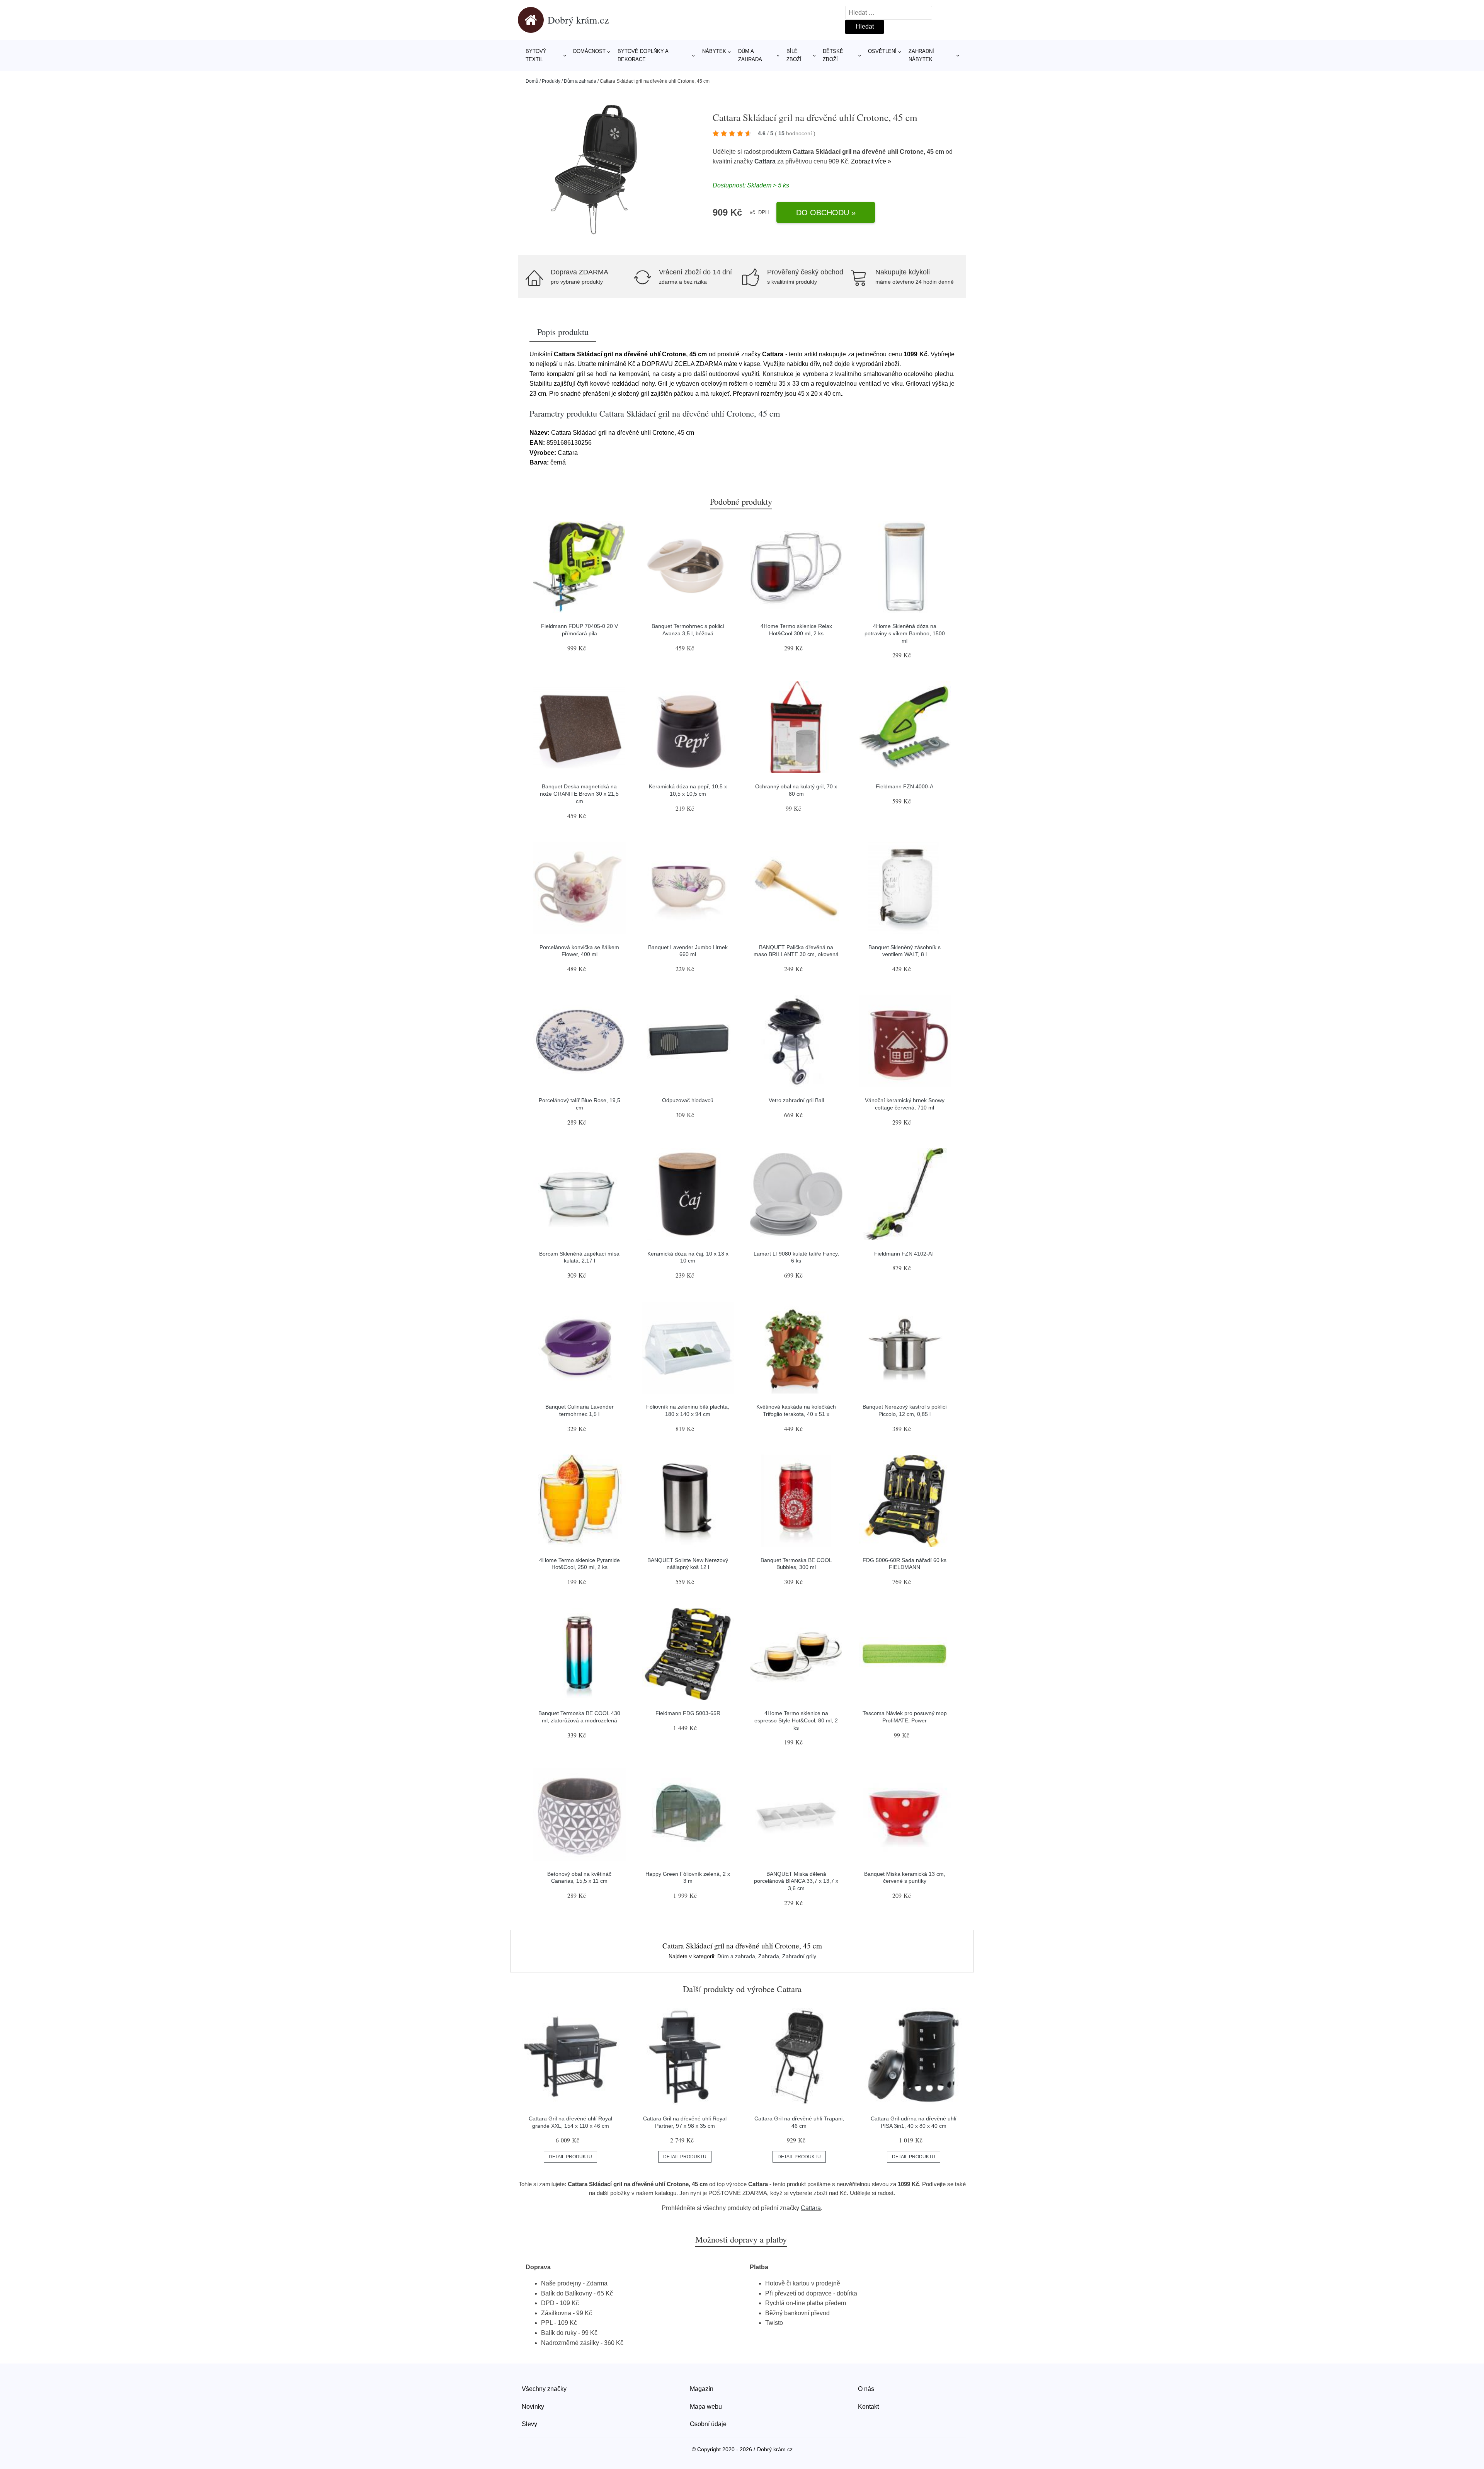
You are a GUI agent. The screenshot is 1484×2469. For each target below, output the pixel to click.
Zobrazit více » (871, 161)
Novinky (533, 2407)
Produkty (551, 81)
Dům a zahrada (750, 55)
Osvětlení (882, 51)
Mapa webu (706, 2407)
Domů (532, 81)
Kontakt (868, 2407)
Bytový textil (536, 55)
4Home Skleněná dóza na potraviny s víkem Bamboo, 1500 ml (905, 633)
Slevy (529, 2424)
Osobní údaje (708, 2424)
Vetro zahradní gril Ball (796, 1100)
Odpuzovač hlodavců (688, 1100)
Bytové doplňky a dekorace (643, 55)
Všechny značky (544, 2389)
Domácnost (589, 51)
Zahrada (769, 1956)
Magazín (702, 2389)
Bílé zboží (794, 55)
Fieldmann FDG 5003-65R (688, 1713)
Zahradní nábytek (921, 55)
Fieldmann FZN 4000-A (905, 786)
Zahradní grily (799, 1956)
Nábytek (714, 51)
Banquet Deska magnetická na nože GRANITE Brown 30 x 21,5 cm (579, 794)
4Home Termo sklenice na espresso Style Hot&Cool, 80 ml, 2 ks (796, 1720)
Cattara (765, 161)
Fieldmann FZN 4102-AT (905, 1254)
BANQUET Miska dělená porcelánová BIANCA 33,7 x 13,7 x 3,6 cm (796, 1881)
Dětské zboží (833, 55)
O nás (866, 2389)
